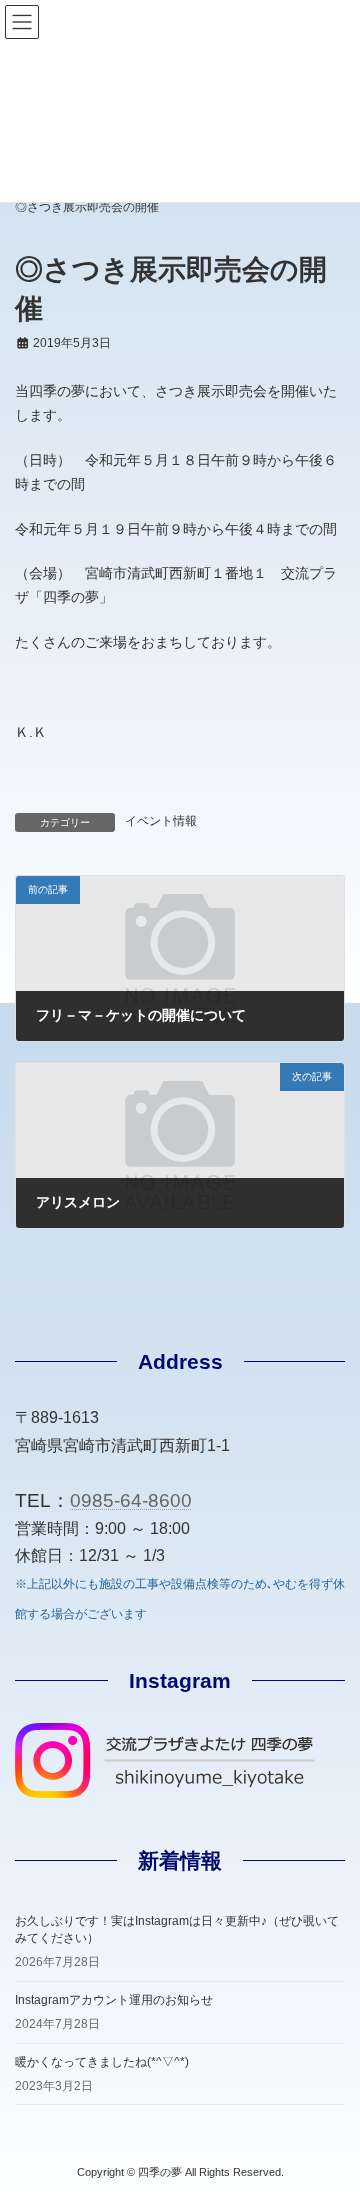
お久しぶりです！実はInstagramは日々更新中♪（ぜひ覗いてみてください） (177, 1929)
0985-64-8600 (131, 1500)
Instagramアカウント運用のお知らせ (114, 2000)
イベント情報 (161, 821)
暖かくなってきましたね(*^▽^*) (102, 2062)
